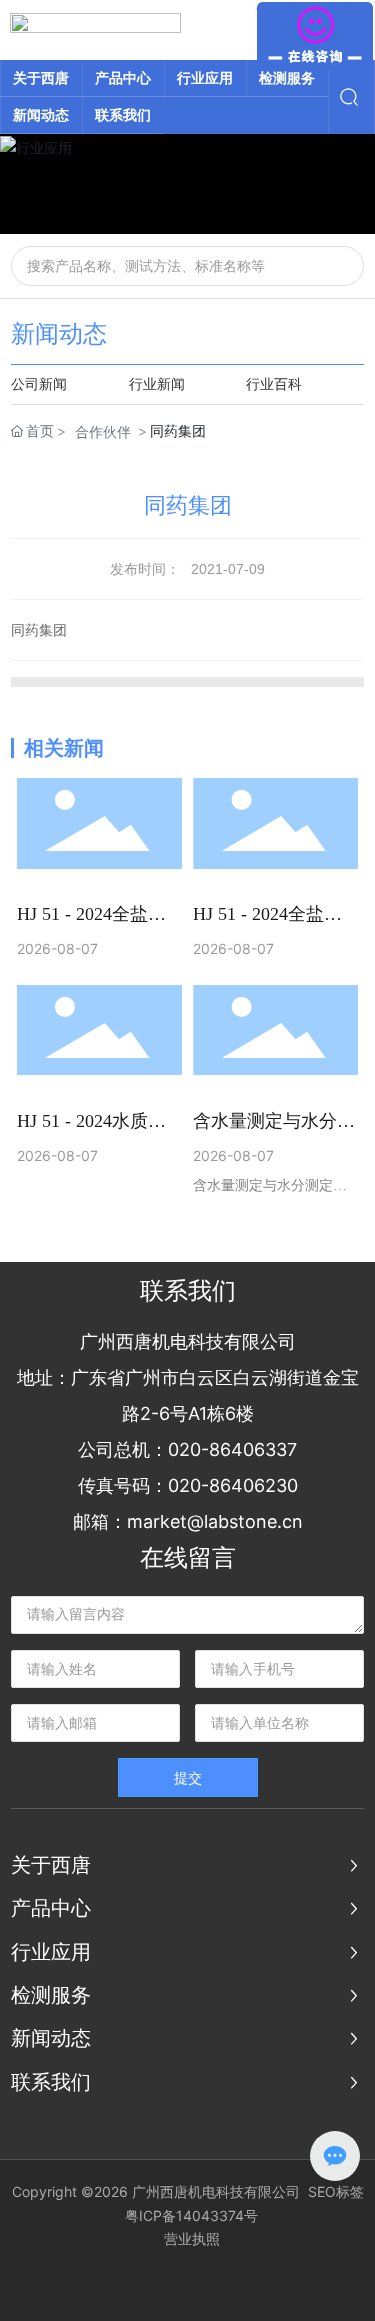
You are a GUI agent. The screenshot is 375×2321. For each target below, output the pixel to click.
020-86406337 (232, 1449)
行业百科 (274, 384)
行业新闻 (157, 384)
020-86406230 (233, 1485)
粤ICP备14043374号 (191, 2215)
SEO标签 (336, 2191)
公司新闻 (39, 384)
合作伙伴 (103, 431)
